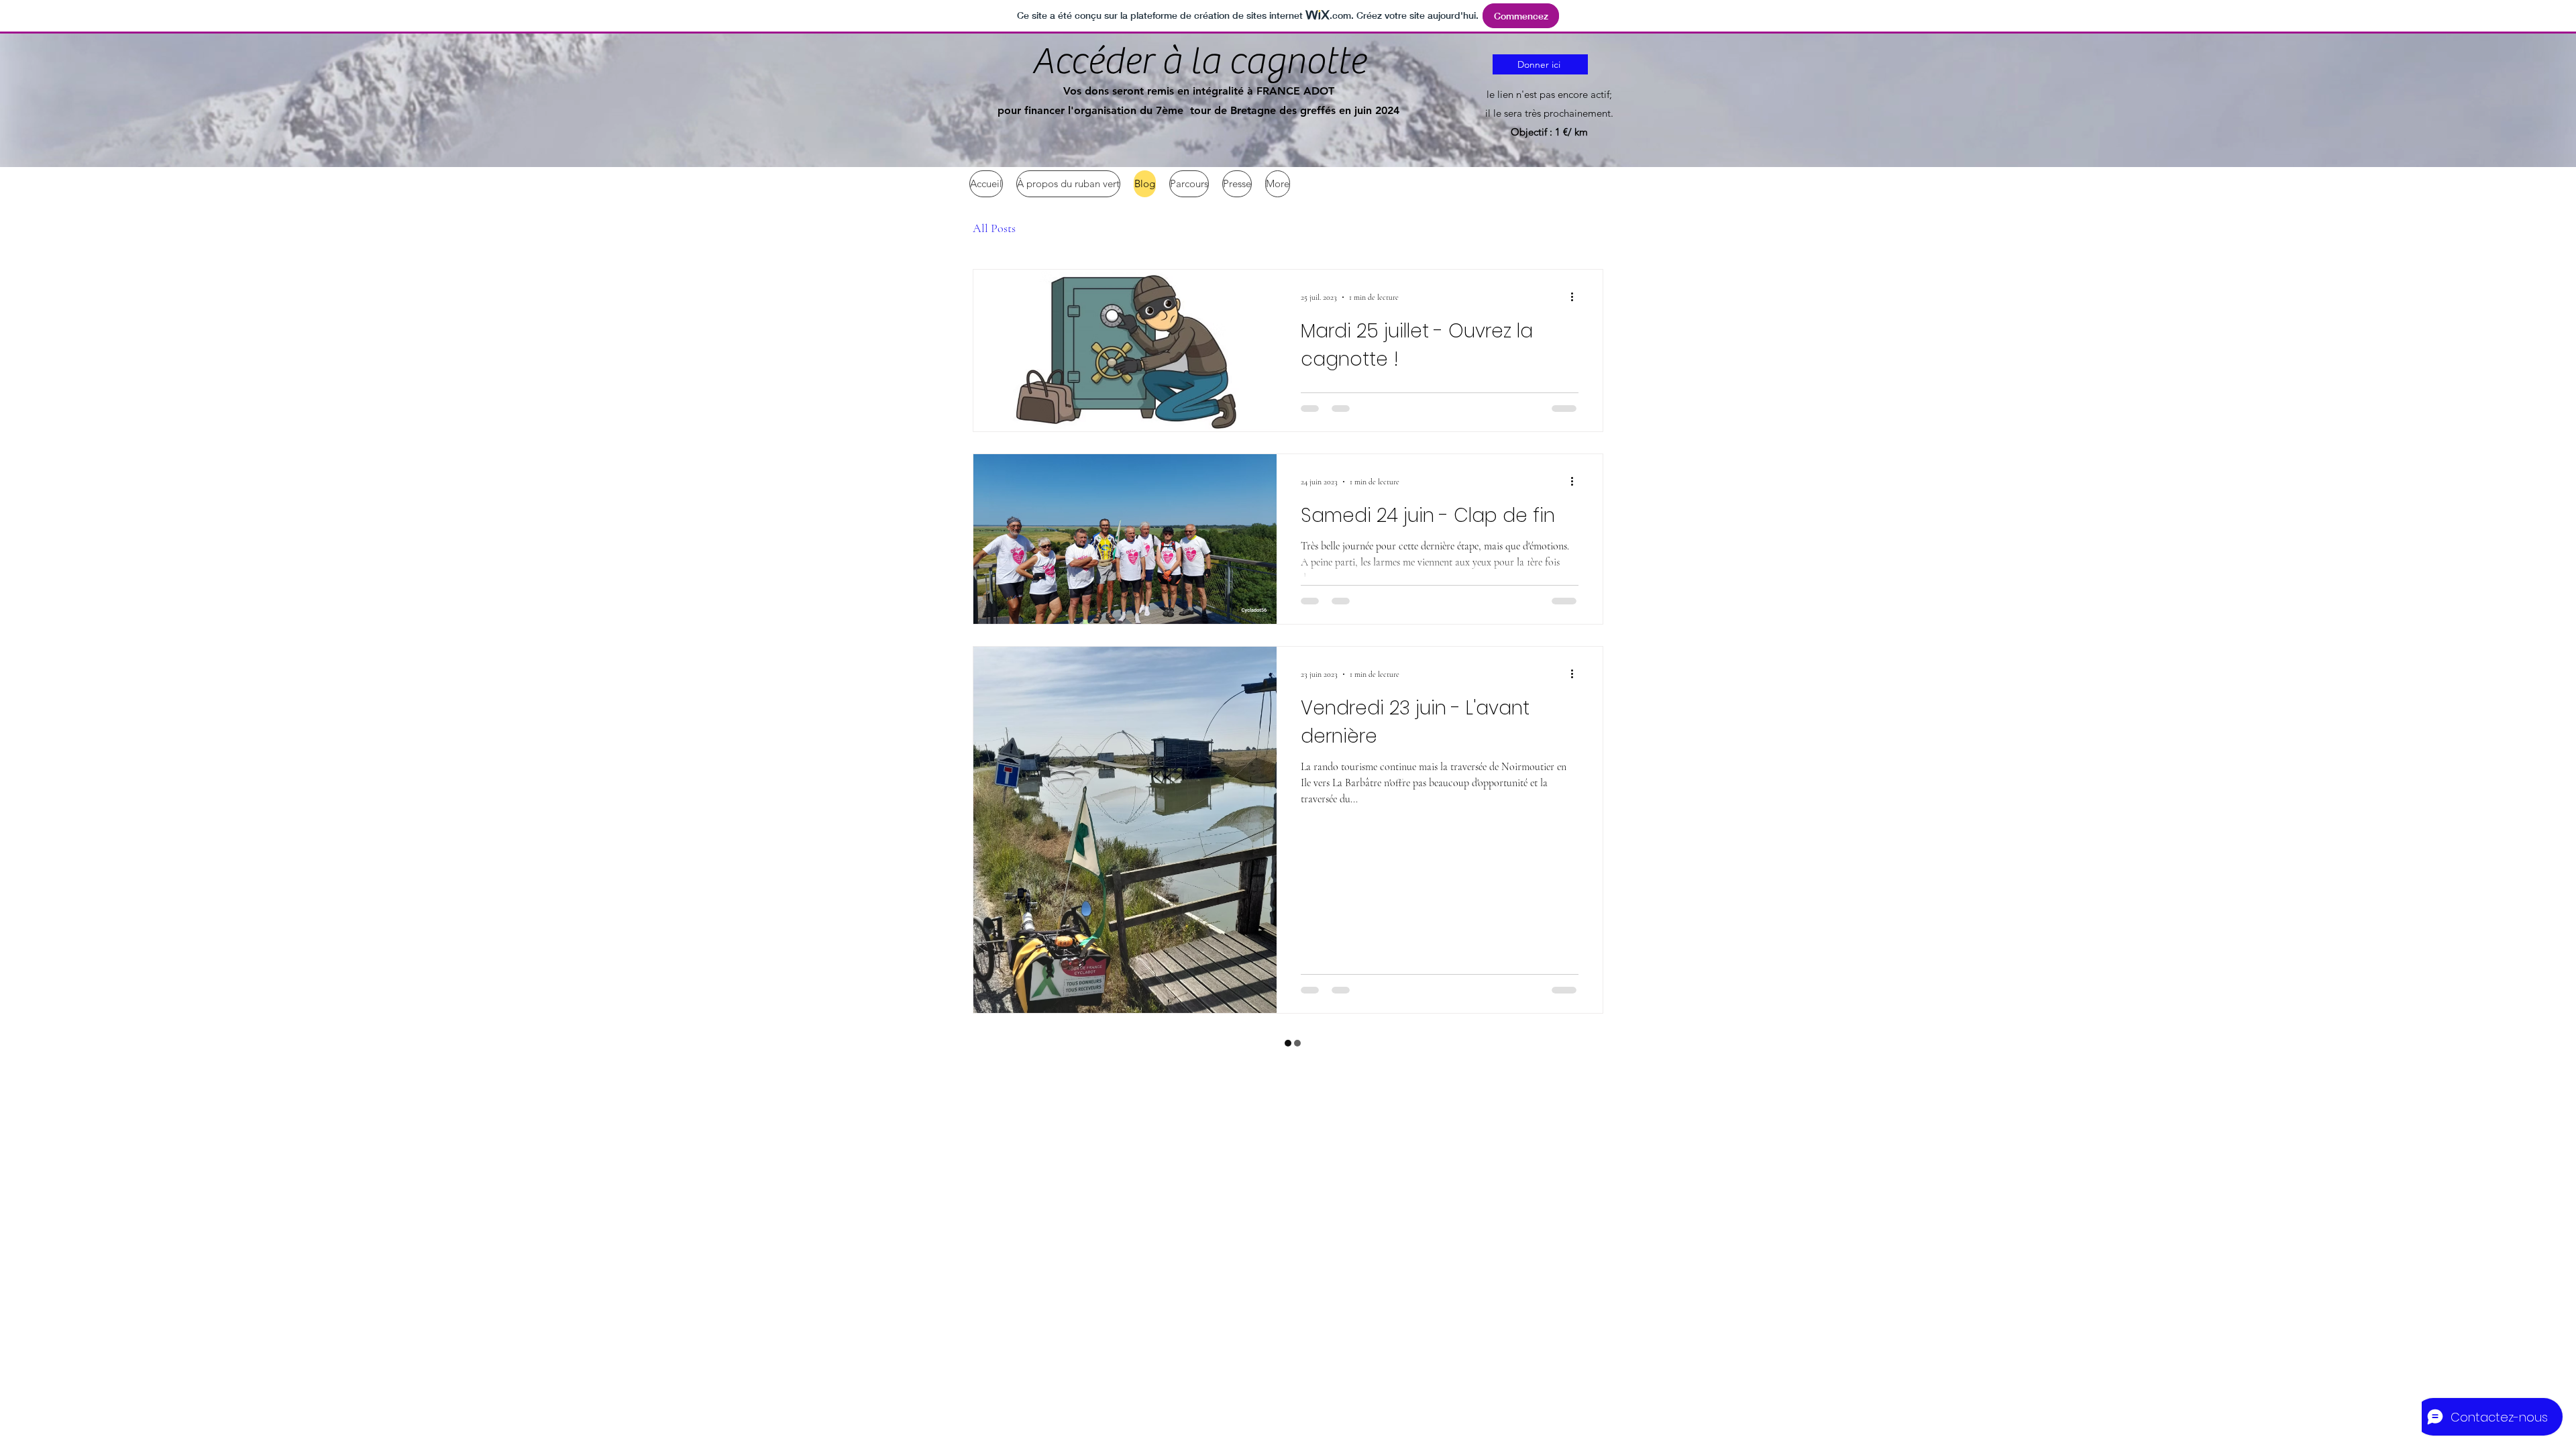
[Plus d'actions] (1576, 297)
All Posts (994, 228)
